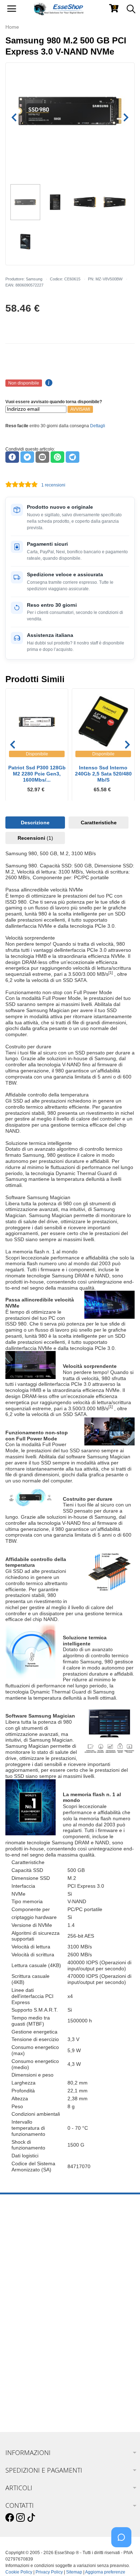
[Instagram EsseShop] (20, 2518)
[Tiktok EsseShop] (31, 2518)
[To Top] (123, 2559)
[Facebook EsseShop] (10, 2518)
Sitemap (74, 2572)
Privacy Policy (49, 2572)
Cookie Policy (19, 2572)
